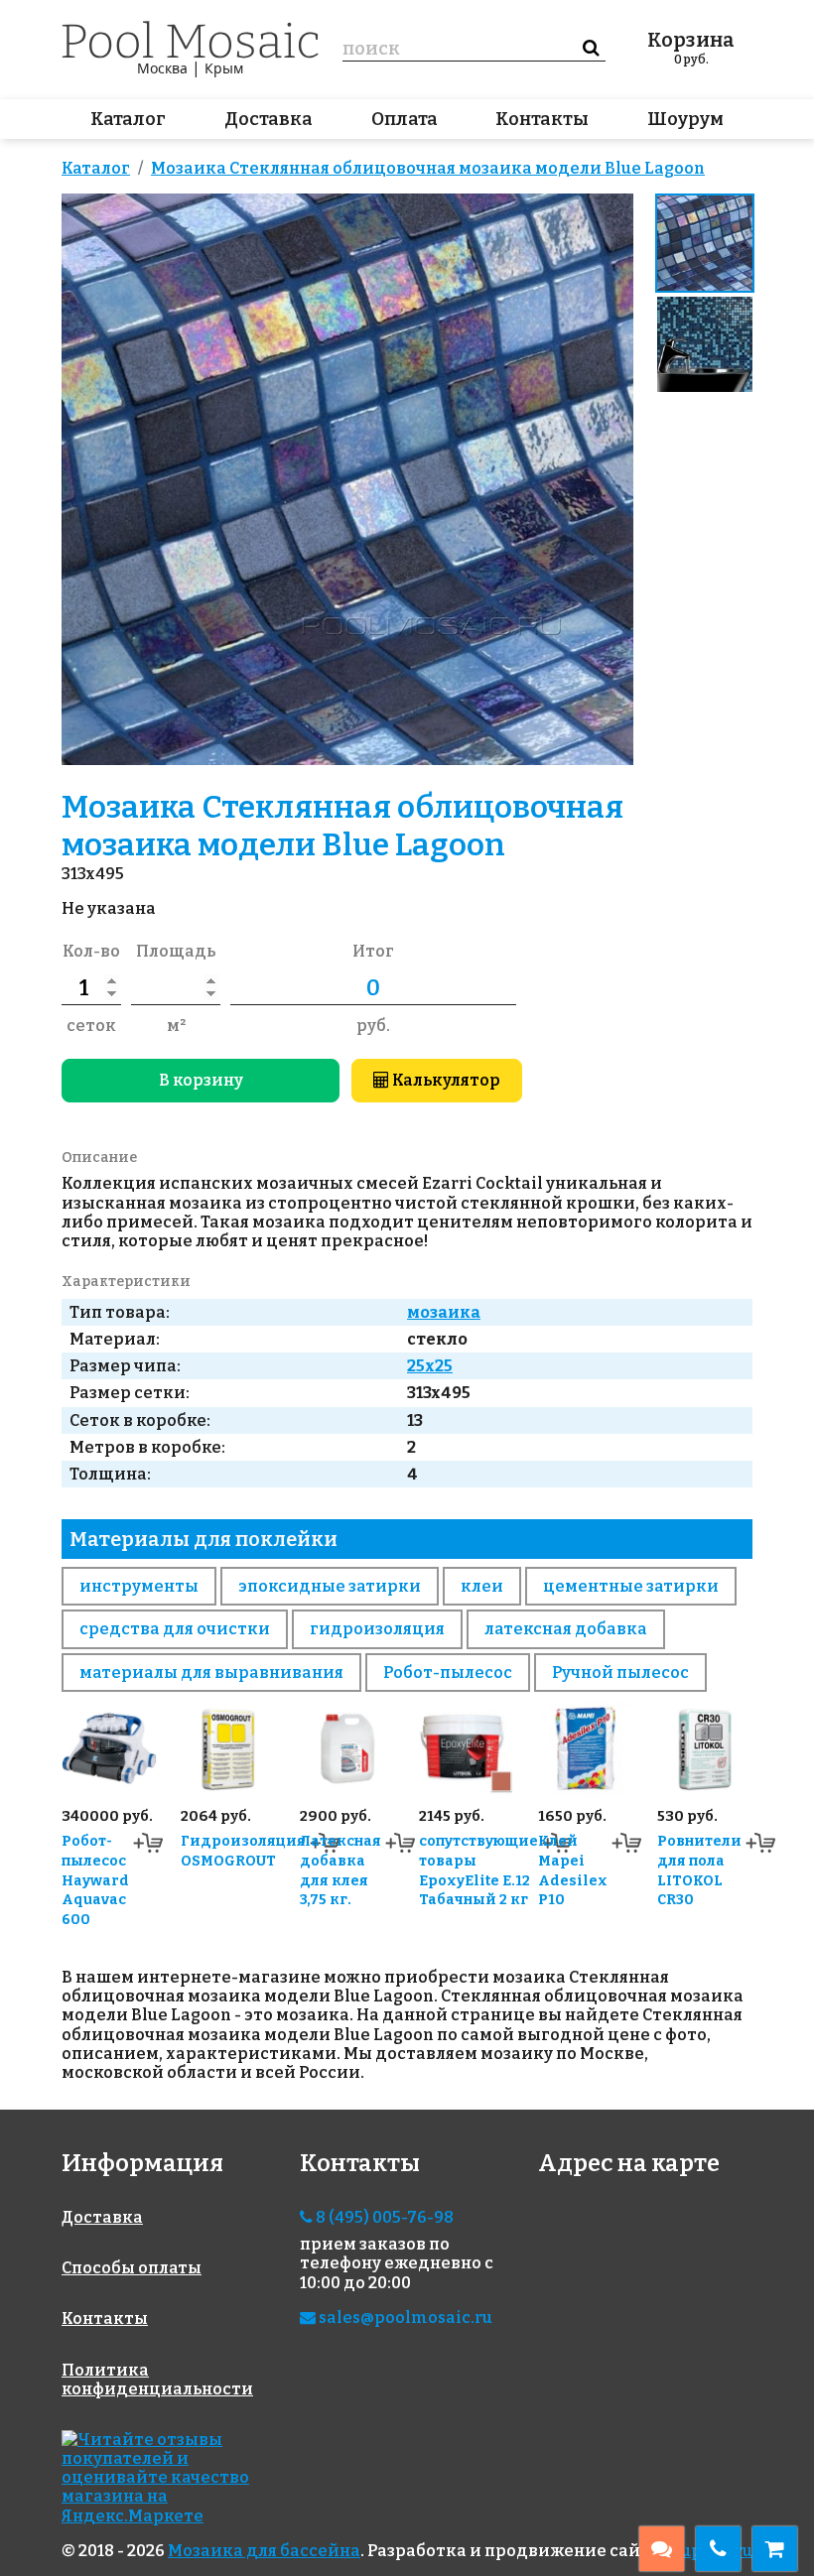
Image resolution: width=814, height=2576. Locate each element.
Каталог (128, 119)
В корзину (201, 1080)
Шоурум (685, 119)
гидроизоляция (377, 1629)
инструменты (139, 1586)
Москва (162, 68)
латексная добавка (566, 1629)
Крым (224, 68)
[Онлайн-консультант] (662, 2549)
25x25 (430, 1366)
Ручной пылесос (620, 1673)
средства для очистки (175, 1629)
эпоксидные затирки (330, 1586)
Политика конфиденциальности (157, 2380)
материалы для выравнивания (211, 1673)
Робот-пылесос (448, 1673)
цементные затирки (631, 1586)
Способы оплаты (132, 2268)
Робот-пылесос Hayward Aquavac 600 (95, 1880)
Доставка (269, 119)
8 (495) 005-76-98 (383, 2217)
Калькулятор (445, 1080)
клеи (482, 1586)
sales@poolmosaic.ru (404, 2318)
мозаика (444, 1312)
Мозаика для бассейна (264, 2551)
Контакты (542, 119)
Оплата (405, 119)
